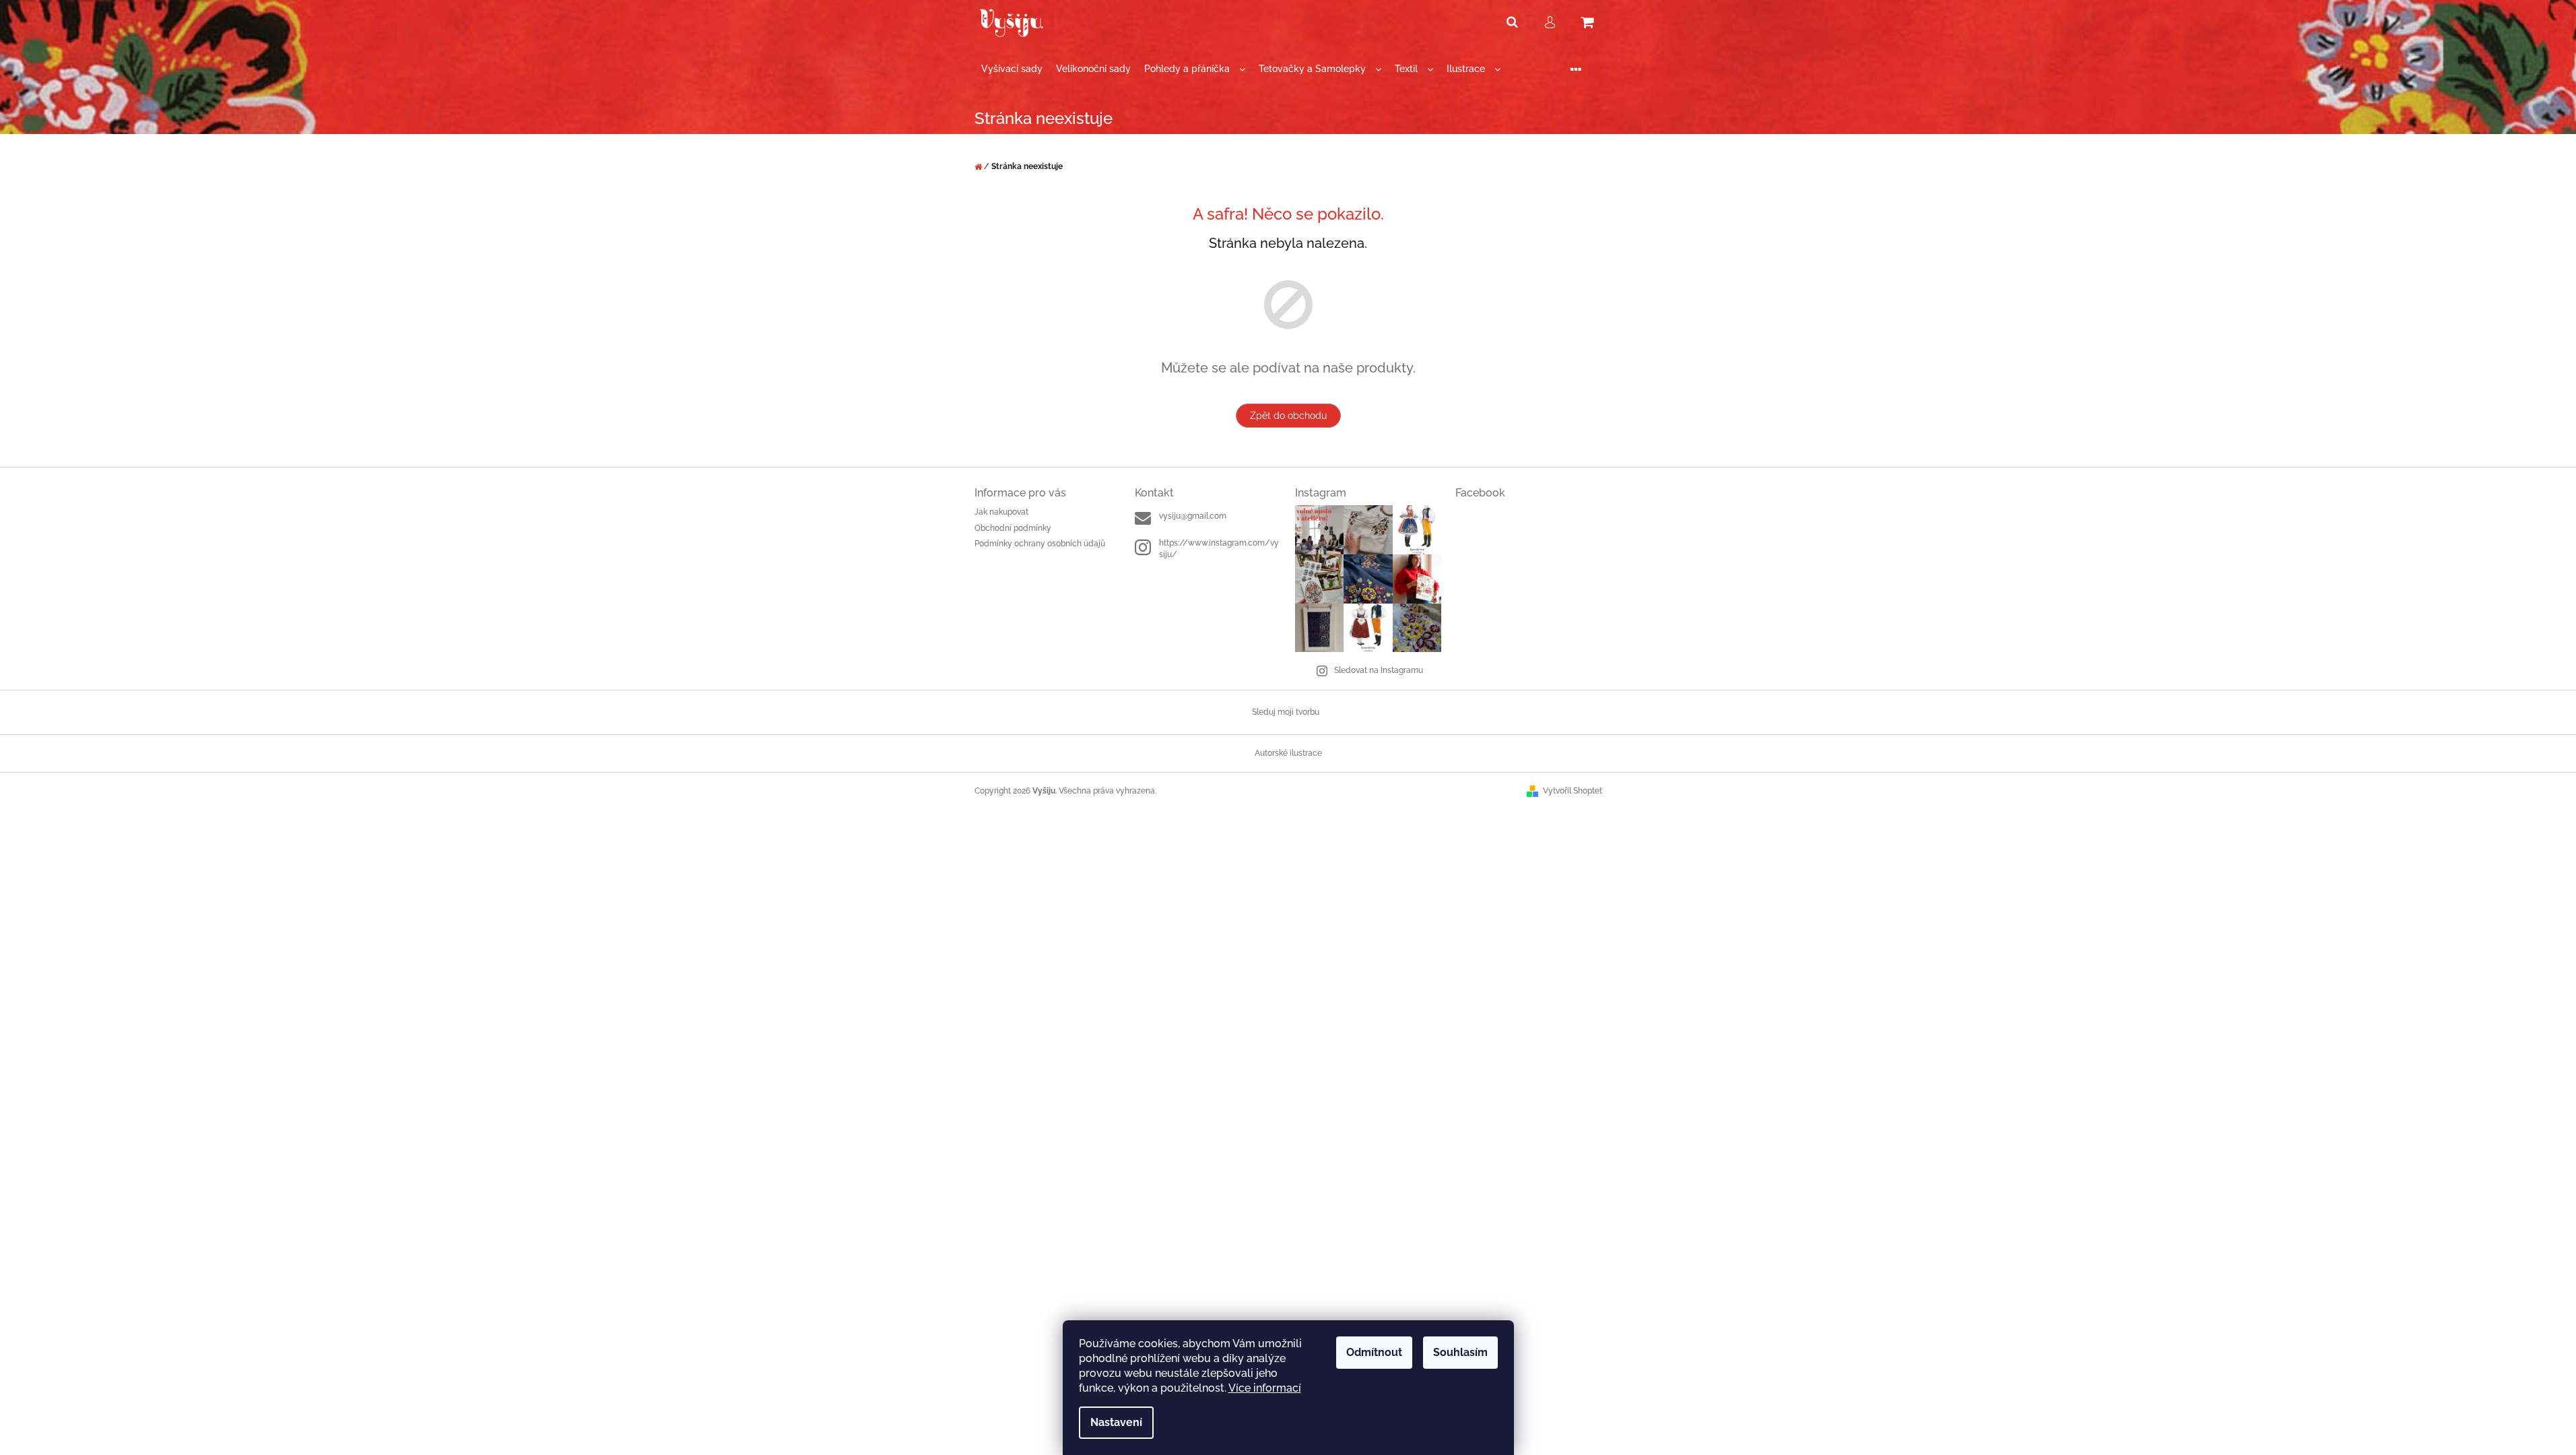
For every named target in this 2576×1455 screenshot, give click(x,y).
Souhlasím (1460, 1352)
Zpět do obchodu (1288, 416)
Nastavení (1116, 1422)
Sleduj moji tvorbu (1286, 712)
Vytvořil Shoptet (1573, 791)
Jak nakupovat (1001, 512)
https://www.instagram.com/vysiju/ (1219, 549)
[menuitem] (1012, 69)
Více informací (1265, 1388)
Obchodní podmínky (1013, 528)
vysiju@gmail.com (1193, 516)
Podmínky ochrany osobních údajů (1040, 544)
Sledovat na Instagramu (1379, 670)
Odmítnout (1374, 1352)
